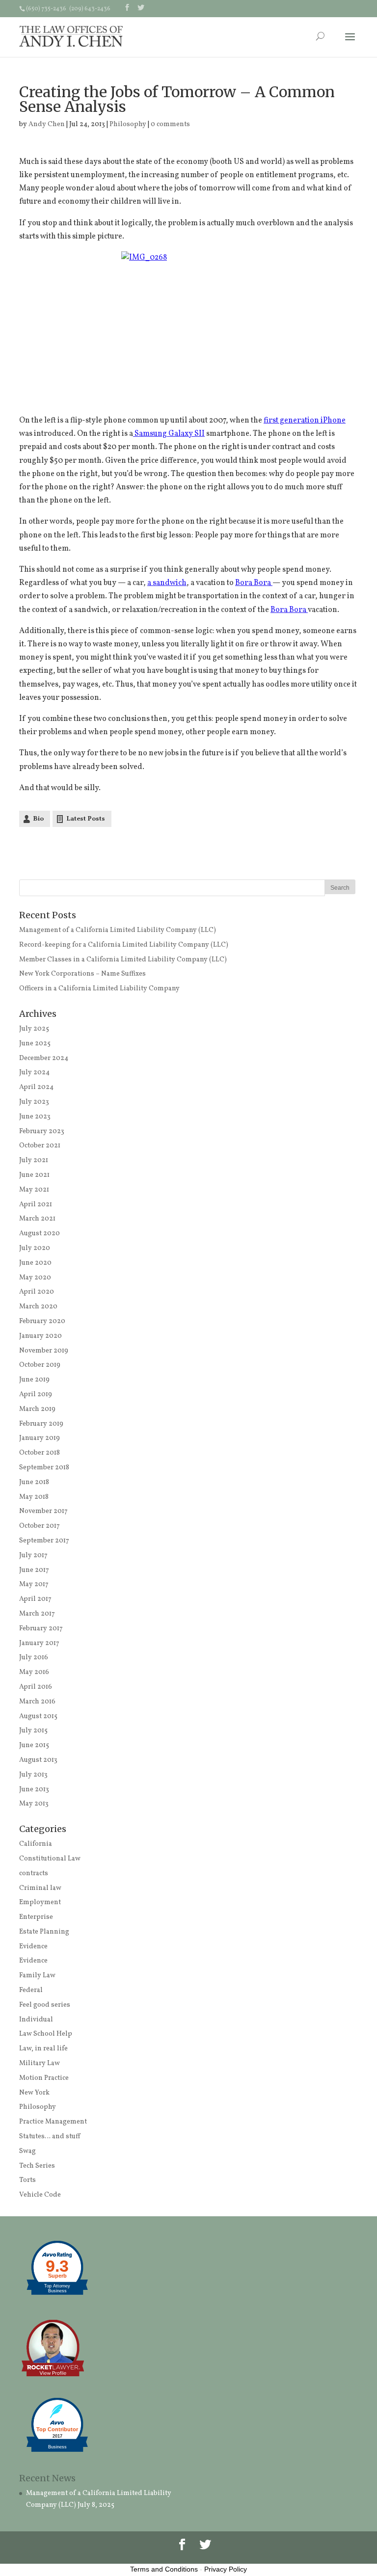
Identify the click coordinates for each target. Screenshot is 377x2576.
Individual (36, 2020)
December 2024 (44, 1058)
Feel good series (45, 2005)
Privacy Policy (226, 2569)
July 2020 (35, 1248)
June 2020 (35, 1263)
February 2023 (42, 1131)
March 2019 (37, 1409)
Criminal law (40, 1888)
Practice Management (53, 2122)
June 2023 (35, 1117)
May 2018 (34, 1497)
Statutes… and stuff (50, 2137)
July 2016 (34, 1658)
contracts (34, 1873)
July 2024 (34, 1073)
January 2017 (39, 1643)
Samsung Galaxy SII (169, 434)
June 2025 (35, 1044)
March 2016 (37, 1702)
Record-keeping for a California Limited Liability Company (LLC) (124, 945)
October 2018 (40, 1453)
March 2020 (38, 1307)
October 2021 (40, 1146)
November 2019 (44, 1351)
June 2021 (34, 1175)
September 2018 (44, 1468)
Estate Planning (44, 1932)
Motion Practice (44, 2078)
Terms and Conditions (164, 2569)
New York (34, 2093)
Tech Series (37, 2166)
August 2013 (38, 1760)
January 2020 (40, 1336)
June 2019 (34, 1380)
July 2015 (33, 1731)
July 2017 (33, 1555)
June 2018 (34, 1482)
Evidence (33, 1947)
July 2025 (34, 1029)
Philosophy (128, 124)
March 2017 (37, 1614)
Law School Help (46, 2034)
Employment (40, 1902)
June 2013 (34, 1790)
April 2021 (36, 1205)
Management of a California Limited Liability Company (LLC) (118, 930)
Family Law (37, 1976)
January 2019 (40, 1438)
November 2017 (43, 1511)
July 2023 (34, 1102)
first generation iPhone (305, 421)
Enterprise (36, 1917)
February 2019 (41, 1424)
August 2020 (40, 1234)
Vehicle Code (40, 2195)
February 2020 (42, 1321)
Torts (27, 2180)
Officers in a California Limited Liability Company (99, 989)
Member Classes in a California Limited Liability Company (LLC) (123, 960)
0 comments (170, 124)
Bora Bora (254, 583)
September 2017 (44, 1541)
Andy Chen (47, 124)
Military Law (40, 2063)
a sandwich (167, 583)
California (36, 1844)
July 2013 (33, 1775)
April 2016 (36, 1687)
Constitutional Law (50, 1859)
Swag (27, 2151)
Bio (38, 819)
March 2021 (37, 1219)
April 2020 (37, 1292)
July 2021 (34, 1160)
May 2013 (34, 1804)
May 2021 (34, 1190)
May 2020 (35, 1278)
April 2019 (36, 1394)
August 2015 (38, 1716)
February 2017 (41, 1629)
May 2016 (34, 1672)
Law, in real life (43, 2049)
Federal (31, 1990)
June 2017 (34, 1570)
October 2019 (40, 1365)
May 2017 (34, 1584)
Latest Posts (86, 819)
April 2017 (35, 1599)
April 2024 (36, 1087)
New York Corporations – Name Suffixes (82, 974)
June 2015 (34, 1745)
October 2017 (40, 1526)
